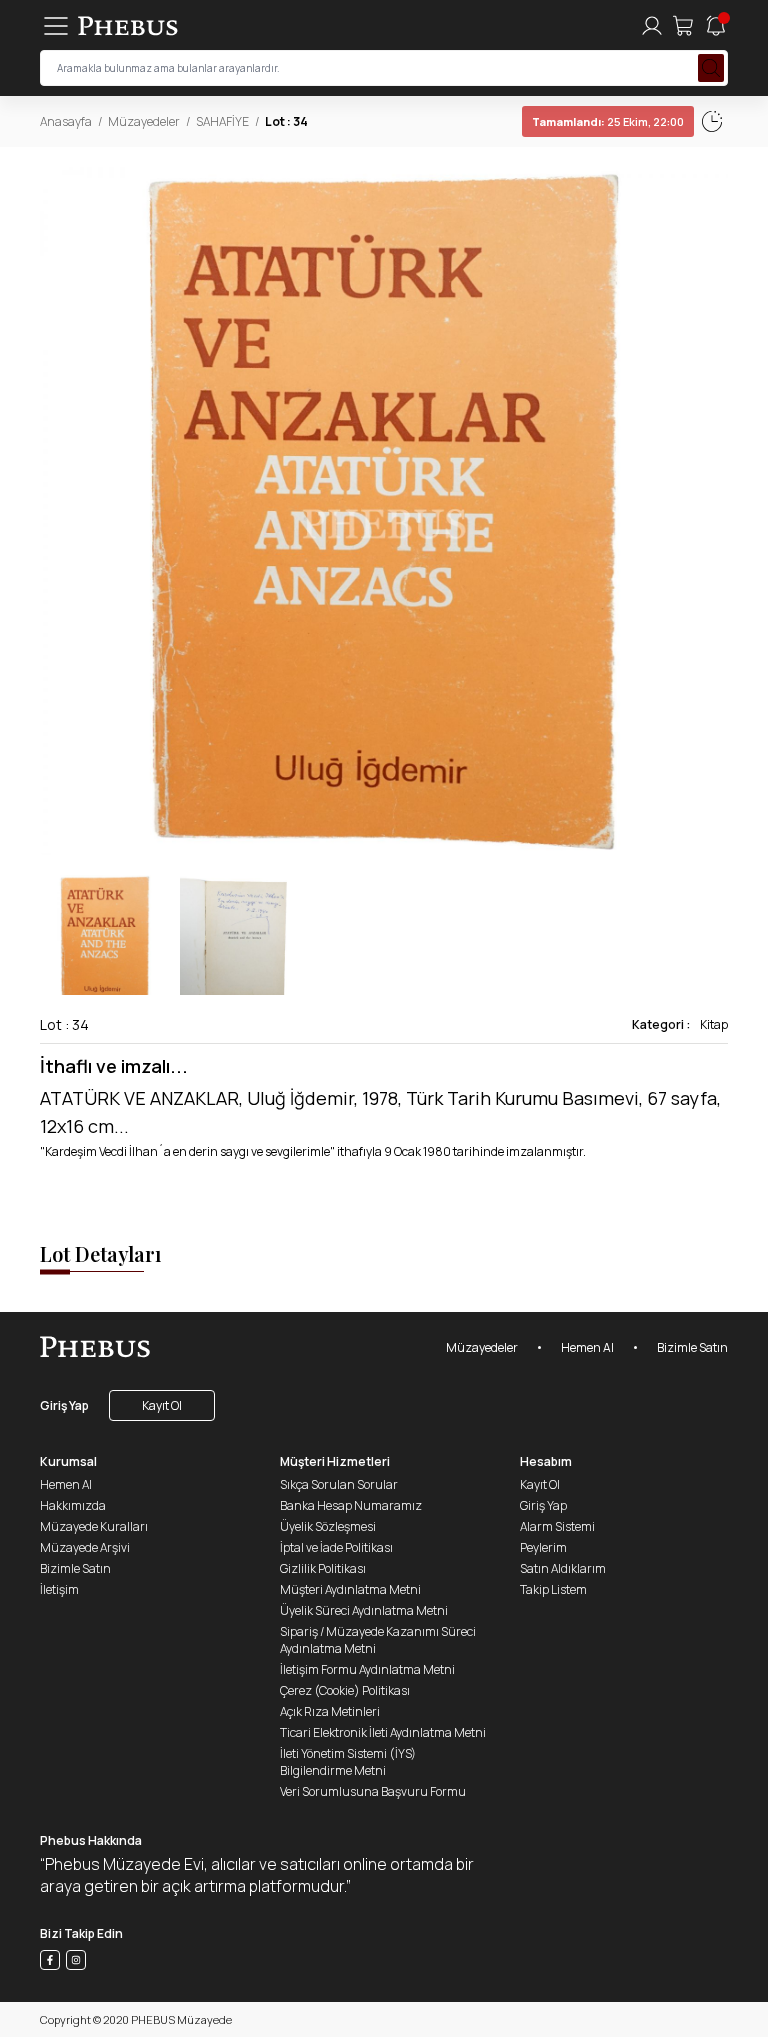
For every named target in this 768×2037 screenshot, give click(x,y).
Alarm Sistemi (557, 1526)
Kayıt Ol (162, 1405)
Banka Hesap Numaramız (351, 1505)
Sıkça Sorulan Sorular (339, 1484)
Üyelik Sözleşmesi (328, 1526)
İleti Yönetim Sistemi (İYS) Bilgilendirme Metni (348, 1762)
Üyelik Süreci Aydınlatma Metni (364, 1610)
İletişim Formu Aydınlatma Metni (367, 1669)
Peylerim (543, 1547)
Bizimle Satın (692, 1347)
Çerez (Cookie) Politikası (345, 1690)
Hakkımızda (73, 1505)
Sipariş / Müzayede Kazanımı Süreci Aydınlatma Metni (378, 1640)
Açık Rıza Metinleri (330, 1711)
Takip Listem (553, 1589)
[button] (712, 511)
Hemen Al (587, 1347)
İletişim (59, 1589)
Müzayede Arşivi (85, 1547)
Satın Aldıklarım (563, 1568)
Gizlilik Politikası (323, 1568)
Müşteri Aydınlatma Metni (350, 1589)
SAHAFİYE (222, 121)
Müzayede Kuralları (94, 1526)
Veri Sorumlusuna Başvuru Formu (373, 1791)
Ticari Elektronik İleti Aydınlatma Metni (383, 1732)
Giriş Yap (64, 1405)
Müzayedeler (144, 121)
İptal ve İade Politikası (336, 1547)
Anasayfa (66, 121)
